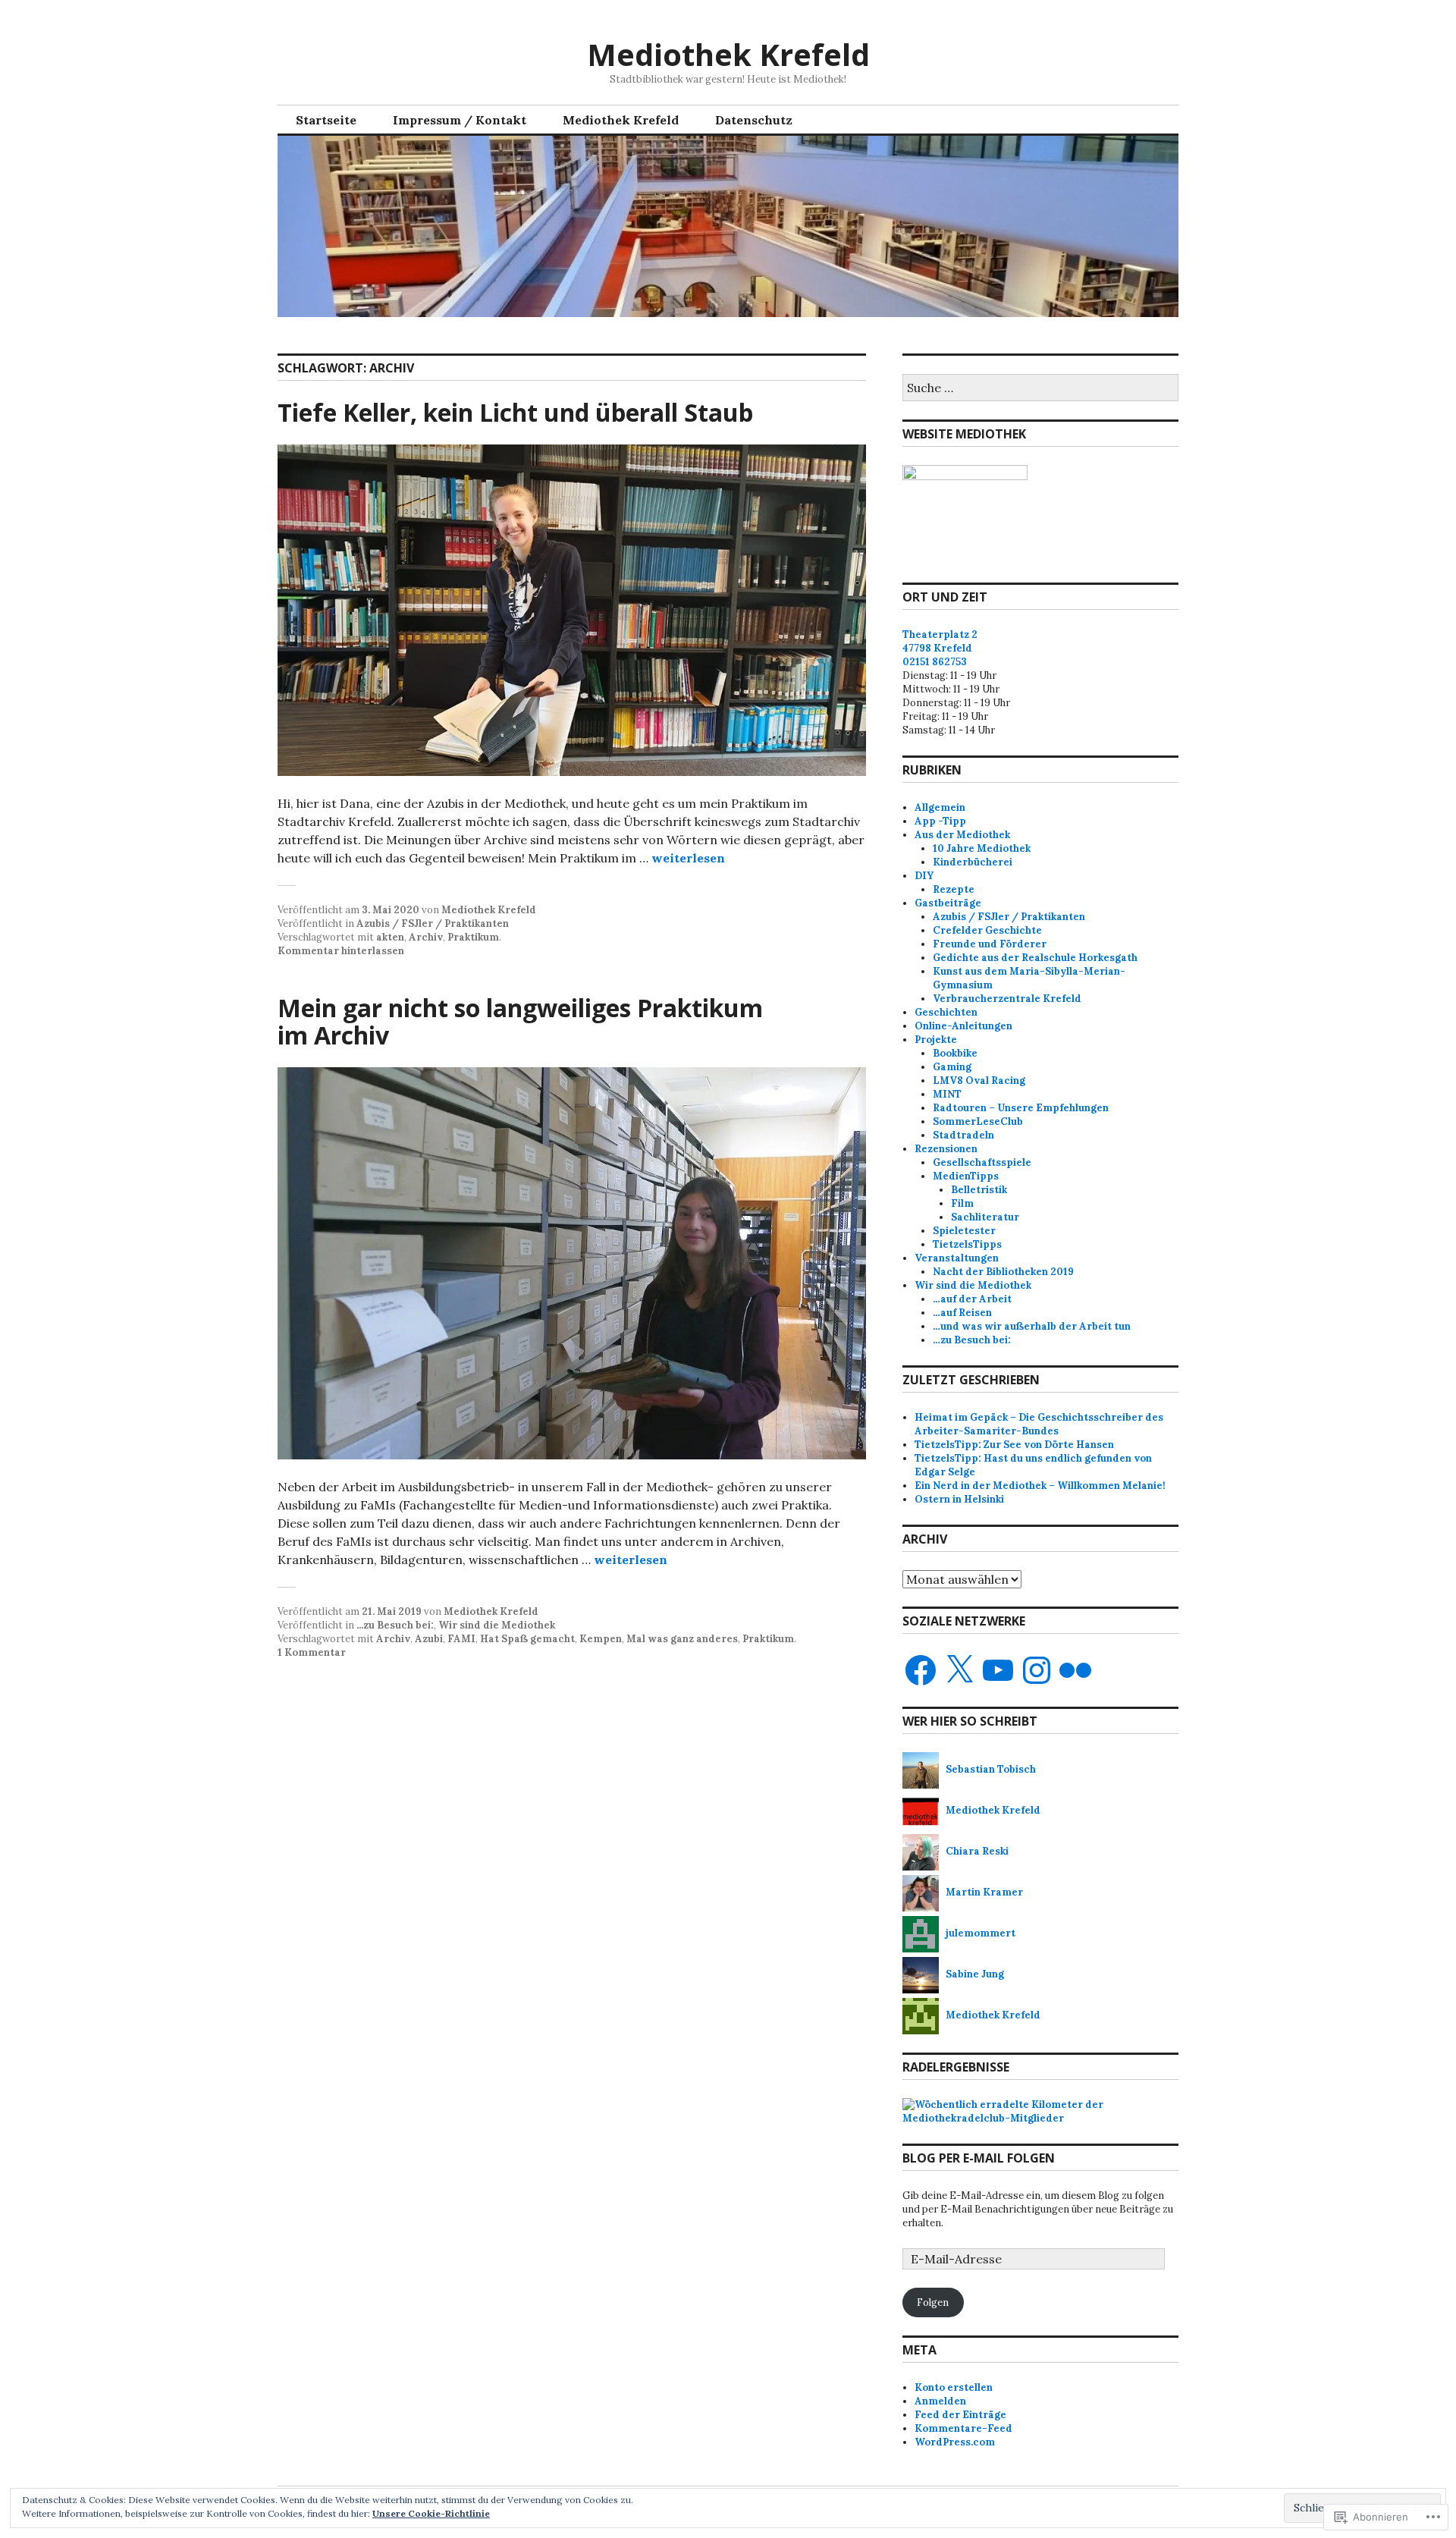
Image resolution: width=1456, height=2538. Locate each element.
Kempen (601, 1639)
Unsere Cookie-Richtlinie (431, 2513)
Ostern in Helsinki (959, 1499)
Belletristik (979, 1190)
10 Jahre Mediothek (982, 848)
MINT (947, 1094)
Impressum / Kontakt (460, 120)
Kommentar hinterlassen (341, 951)
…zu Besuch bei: (972, 1340)
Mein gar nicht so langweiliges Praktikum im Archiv (520, 1021)
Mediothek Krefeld (728, 54)
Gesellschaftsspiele (982, 1162)
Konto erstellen (954, 2387)
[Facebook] (921, 1670)
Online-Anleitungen (963, 1026)
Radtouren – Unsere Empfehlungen (1021, 1108)
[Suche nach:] (1040, 389)
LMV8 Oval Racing (979, 1081)
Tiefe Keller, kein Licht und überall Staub (515, 412)
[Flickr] (1075, 1670)
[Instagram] (1037, 1670)
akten (390, 937)
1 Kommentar (312, 1652)
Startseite (326, 120)
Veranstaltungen (957, 1258)
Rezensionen (946, 1149)
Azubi (429, 1639)
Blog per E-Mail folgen (979, 2158)
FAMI (461, 1639)
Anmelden (940, 2401)
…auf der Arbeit (972, 1299)
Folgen (933, 2302)
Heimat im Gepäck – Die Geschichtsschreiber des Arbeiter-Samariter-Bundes (1039, 1424)
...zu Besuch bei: (395, 1625)
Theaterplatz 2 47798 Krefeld (940, 641)
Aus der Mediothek (962, 835)
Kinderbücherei (973, 862)
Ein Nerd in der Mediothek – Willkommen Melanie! (1040, 1486)
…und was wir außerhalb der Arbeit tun (1032, 1326)
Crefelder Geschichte (987, 930)
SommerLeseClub (978, 1121)
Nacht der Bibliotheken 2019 (1003, 1272)
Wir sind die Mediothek (497, 1625)
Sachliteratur (985, 1217)
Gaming (952, 1067)
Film (962, 1203)
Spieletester (964, 1231)
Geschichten (946, 1012)
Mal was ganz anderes (682, 1639)
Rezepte (954, 889)
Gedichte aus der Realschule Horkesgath (1035, 958)
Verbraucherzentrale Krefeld (1007, 999)
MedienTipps (966, 1176)
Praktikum (473, 937)
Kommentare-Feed (963, 2428)
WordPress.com (955, 2442)
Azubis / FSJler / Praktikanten (433, 923)
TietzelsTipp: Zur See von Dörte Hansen (1014, 1445)
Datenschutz (754, 120)
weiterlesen (688, 858)
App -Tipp (940, 821)
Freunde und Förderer (990, 944)
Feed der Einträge (960, 2415)
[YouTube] (998, 1670)
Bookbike (955, 1053)
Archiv (426, 937)
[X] (959, 1670)
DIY (924, 876)
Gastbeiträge (948, 903)
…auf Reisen (962, 1313)
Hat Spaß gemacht (527, 1639)
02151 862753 (935, 662)
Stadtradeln (963, 1135)
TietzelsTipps (967, 1244)
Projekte (936, 1040)
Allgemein (940, 807)
